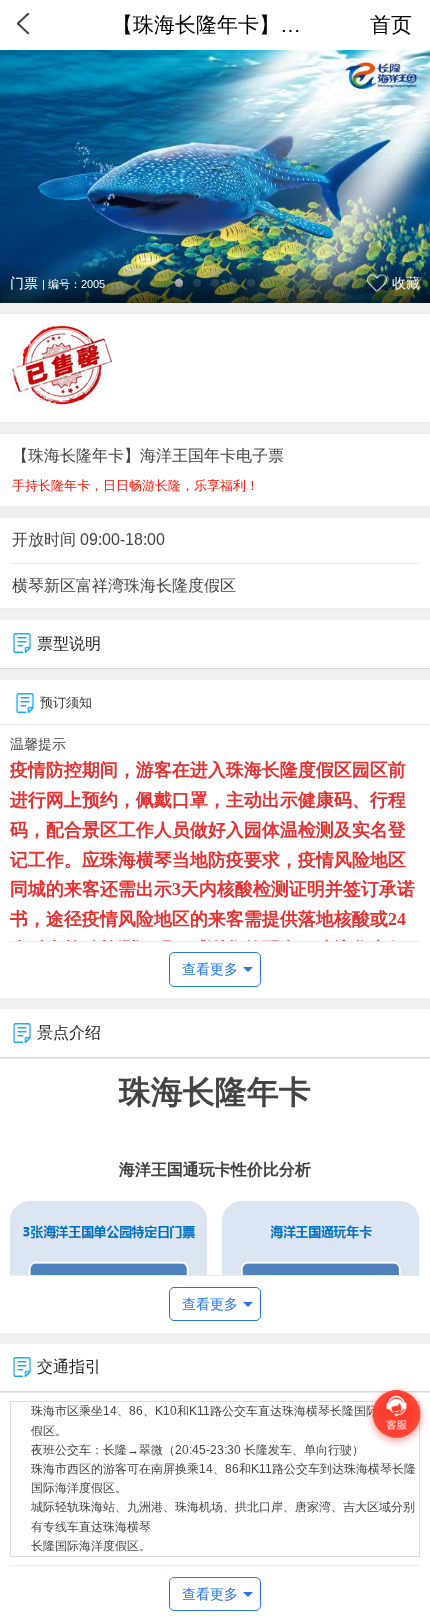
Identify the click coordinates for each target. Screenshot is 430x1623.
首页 (391, 24)
